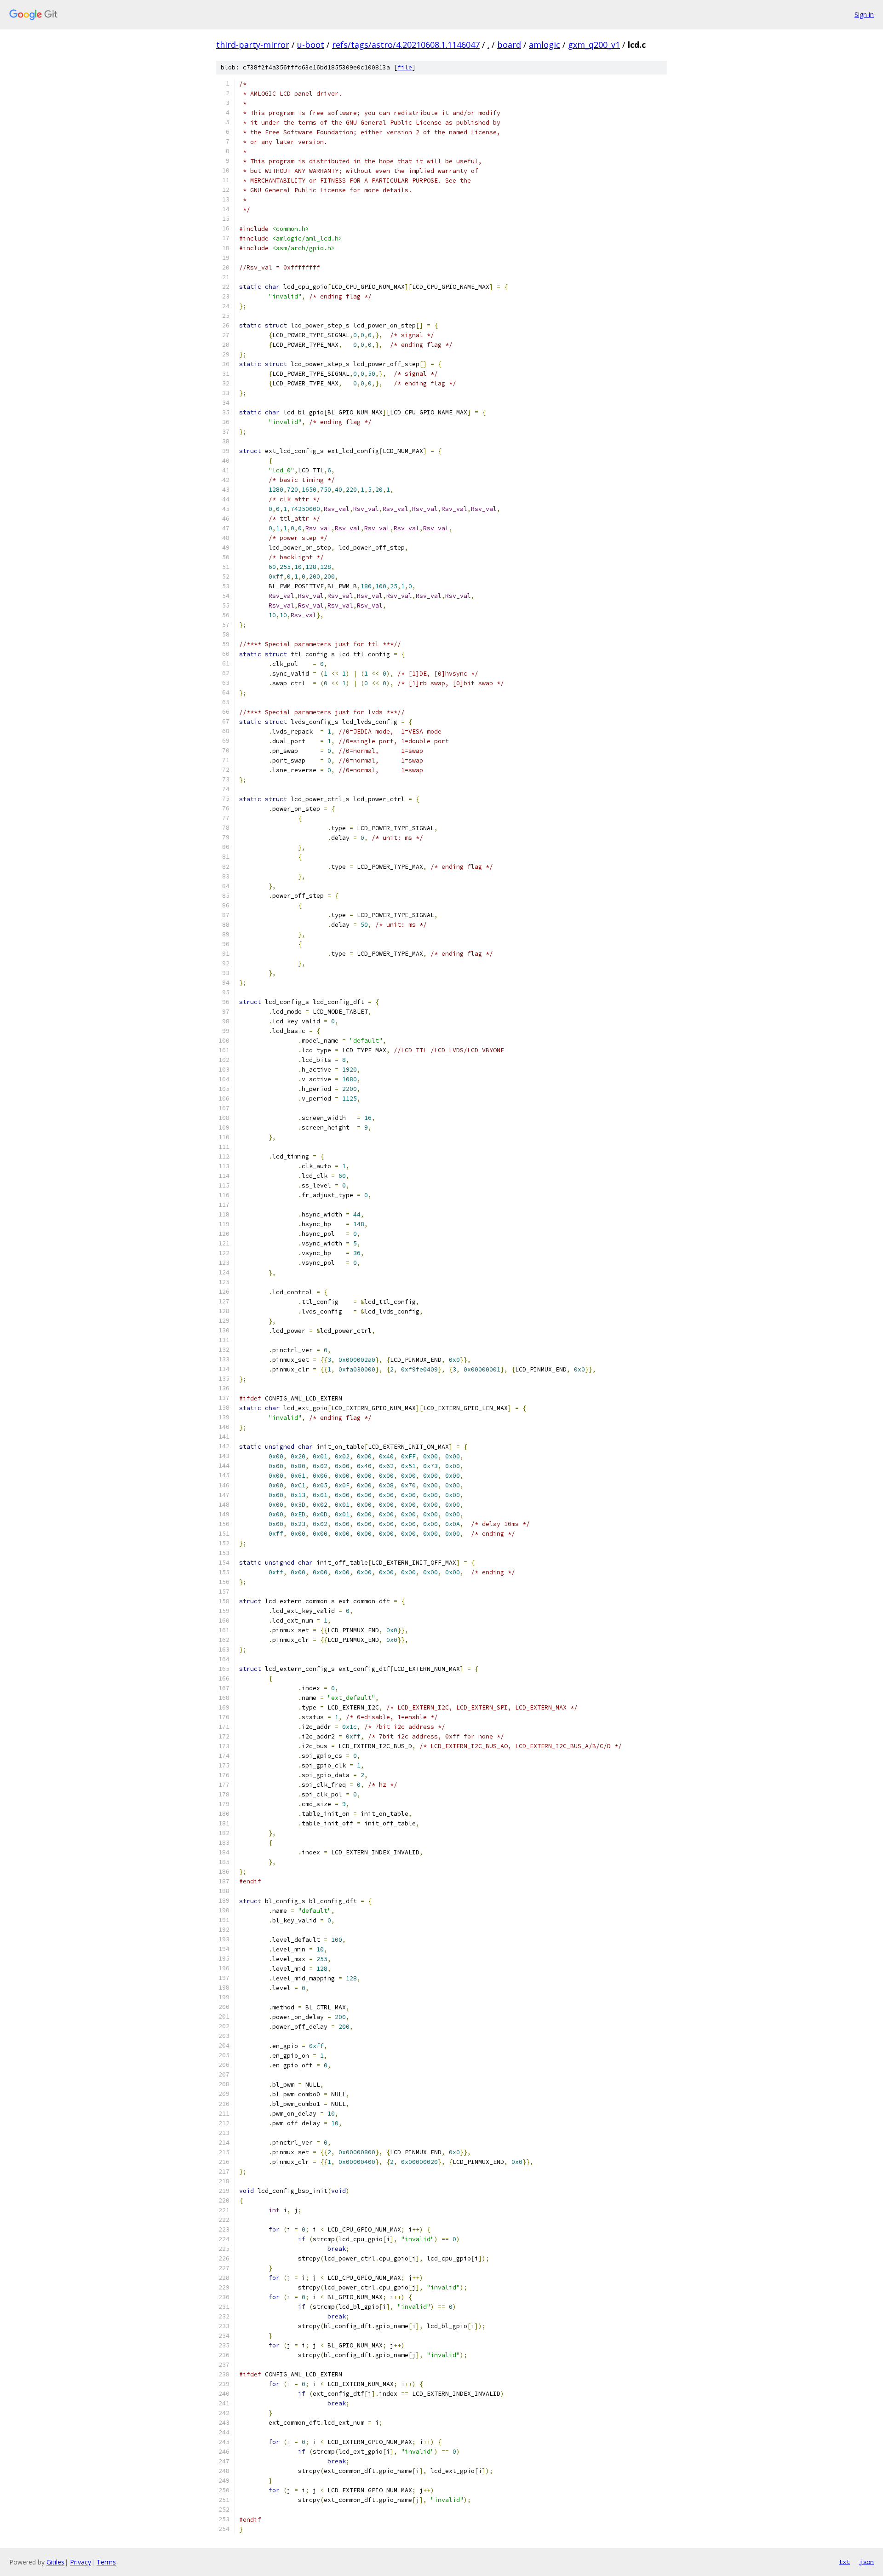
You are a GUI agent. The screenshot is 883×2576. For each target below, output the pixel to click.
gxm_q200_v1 (594, 45)
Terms (106, 2562)
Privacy (80, 2562)
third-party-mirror (253, 45)
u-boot (311, 45)
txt (844, 2562)
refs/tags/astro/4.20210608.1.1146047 (406, 45)
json (866, 2562)
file (405, 67)
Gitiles (55, 2562)
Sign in (864, 14)
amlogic (545, 45)
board (509, 45)
